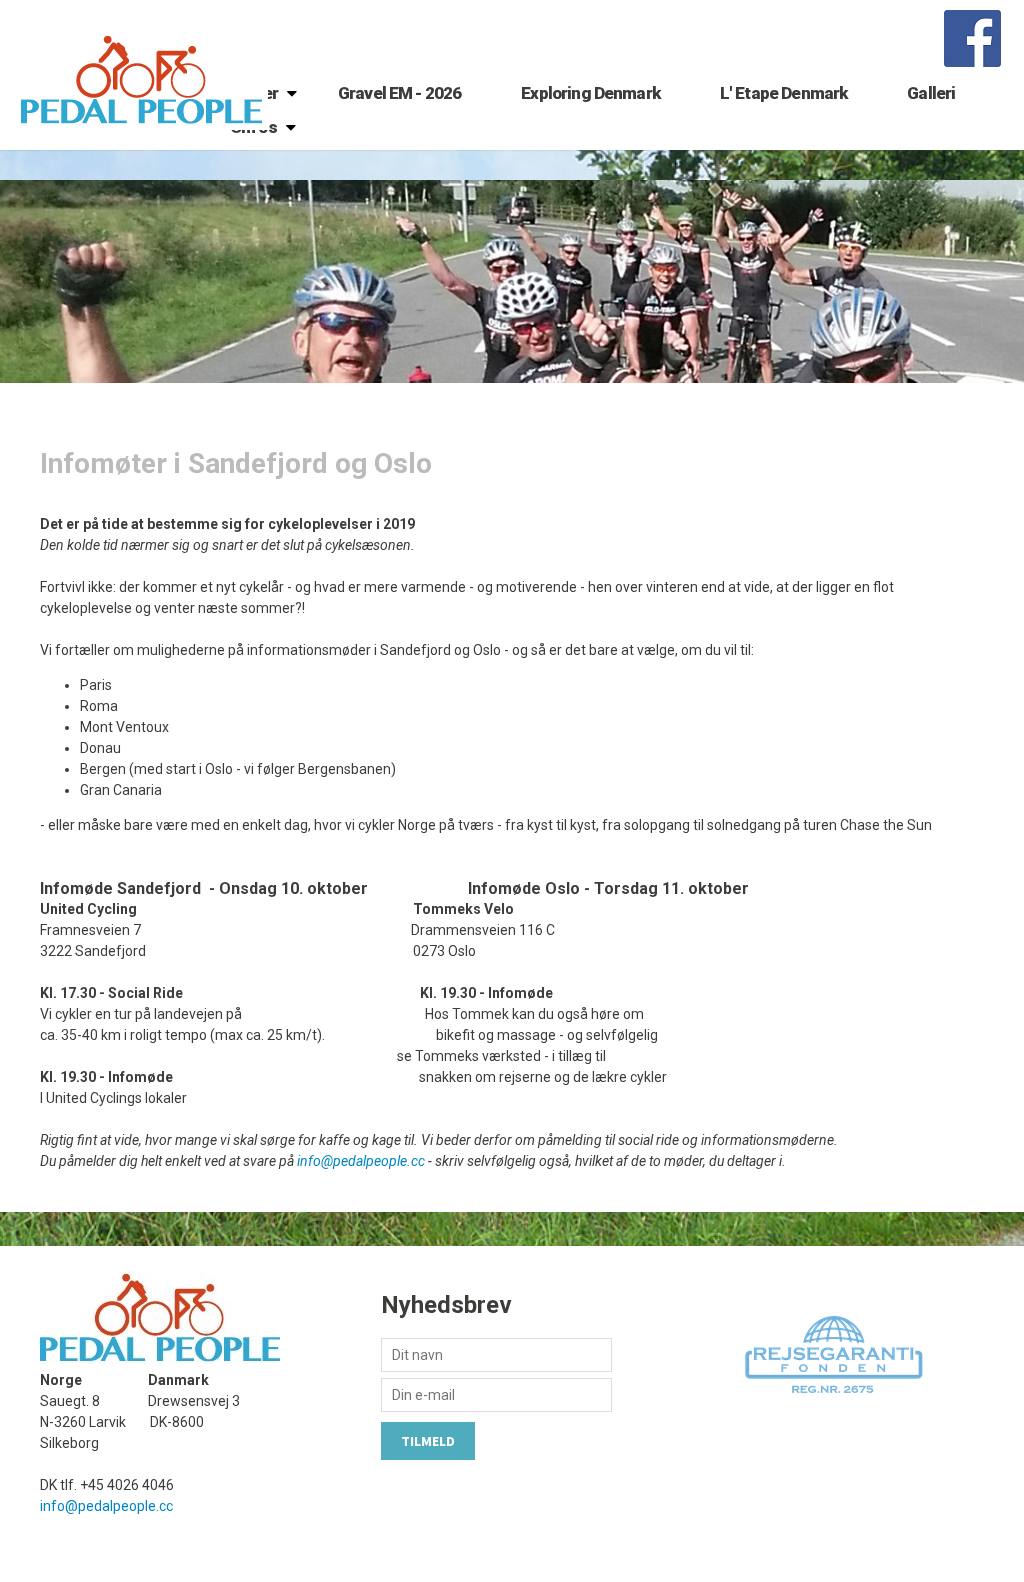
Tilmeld (428, 1441)
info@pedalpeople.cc (361, 1161)
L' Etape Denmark (783, 93)
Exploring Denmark (590, 93)
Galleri (931, 93)
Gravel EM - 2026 (399, 93)
